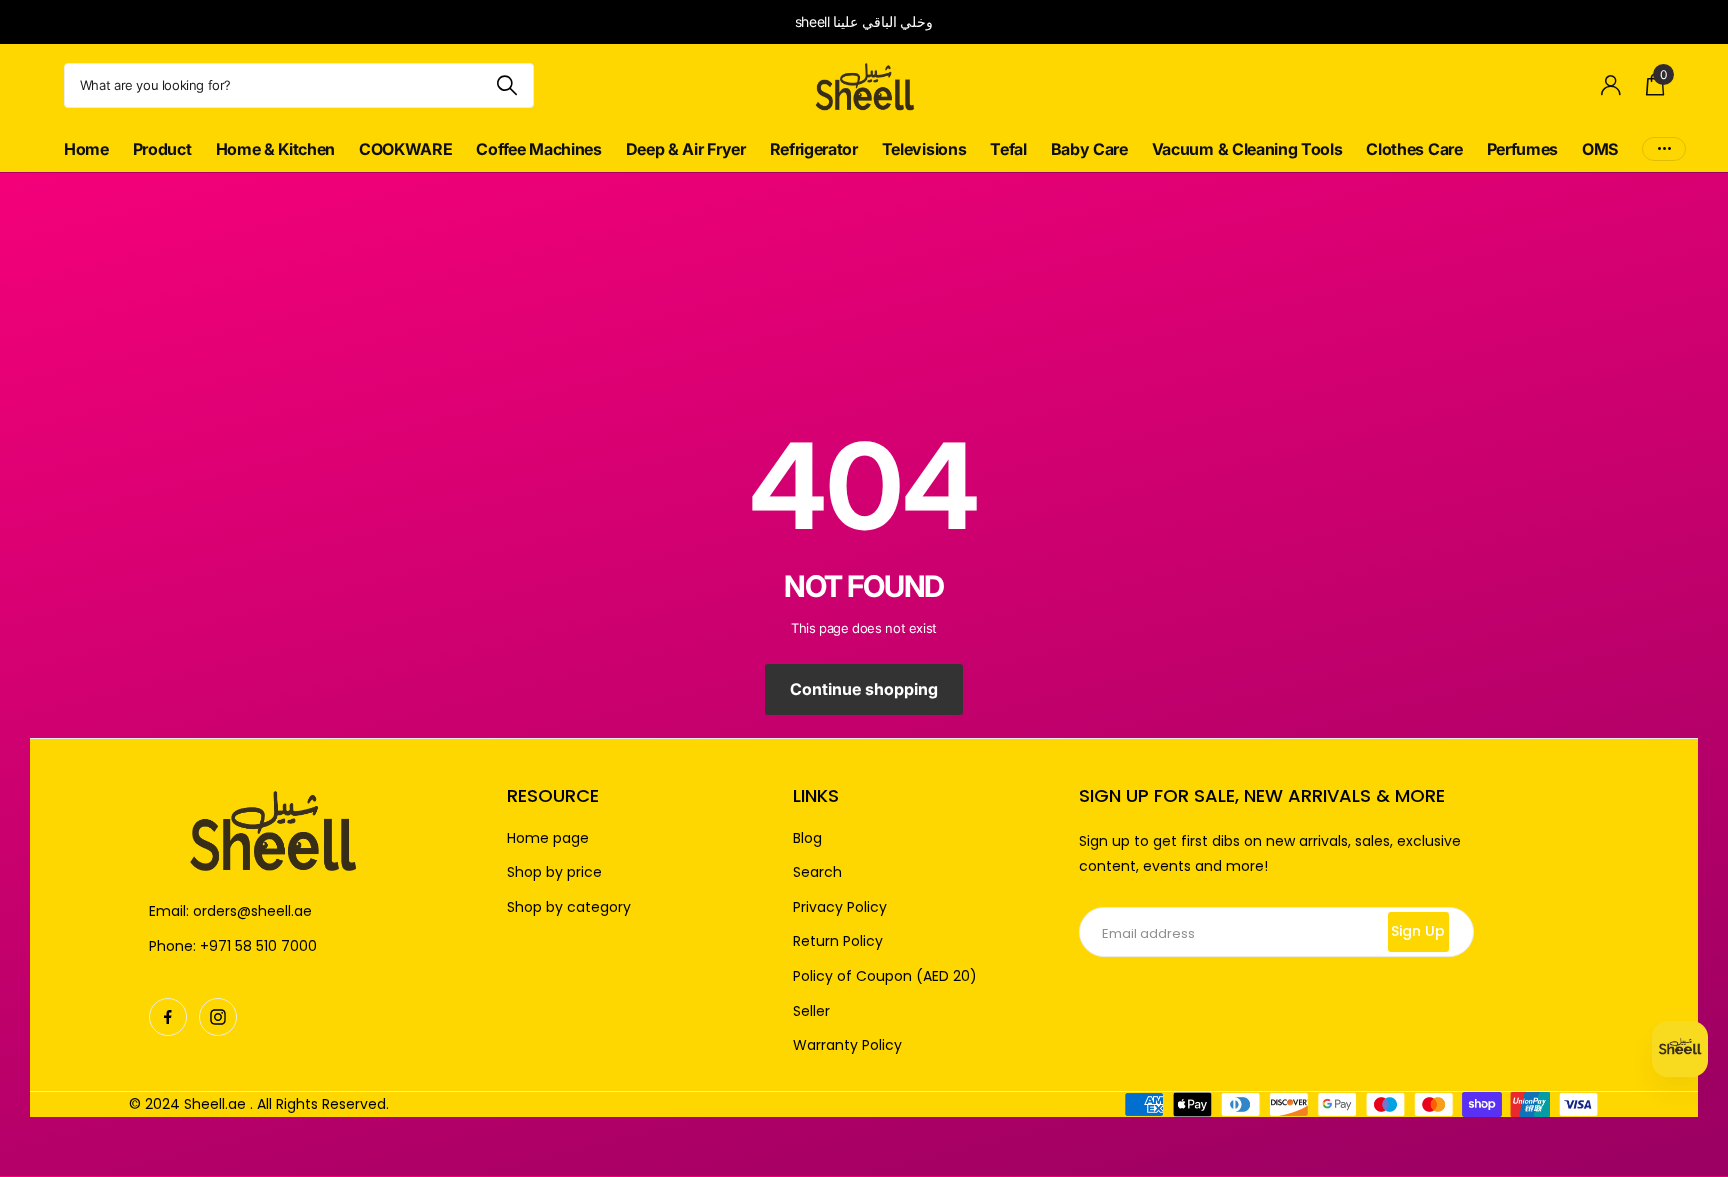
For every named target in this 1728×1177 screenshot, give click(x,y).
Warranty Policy (847, 1045)
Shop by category (569, 907)
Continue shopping (864, 689)
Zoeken (506, 85)
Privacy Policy (840, 907)
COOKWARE (405, 149)
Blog (807, 838)
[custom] (168, 1017)
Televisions (924, 149)
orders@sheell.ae (252, 911)
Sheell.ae (215, 1104)
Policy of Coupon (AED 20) (885, 976)
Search (817, 872)
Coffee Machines (538, 149)
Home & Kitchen (276, 149)
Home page (548, 838)
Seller (811, 1011)
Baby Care (1089, 149)
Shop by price (554, 872)
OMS (1600, 149)
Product (162, 149)
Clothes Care (1414, 149)
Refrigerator (814, 149)
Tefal (1008, 149)
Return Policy (838, 941)
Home (86, 149)
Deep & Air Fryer (686, 149)
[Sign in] (1611, 85)
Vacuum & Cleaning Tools (1247, 149)
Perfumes (1522, 149)
